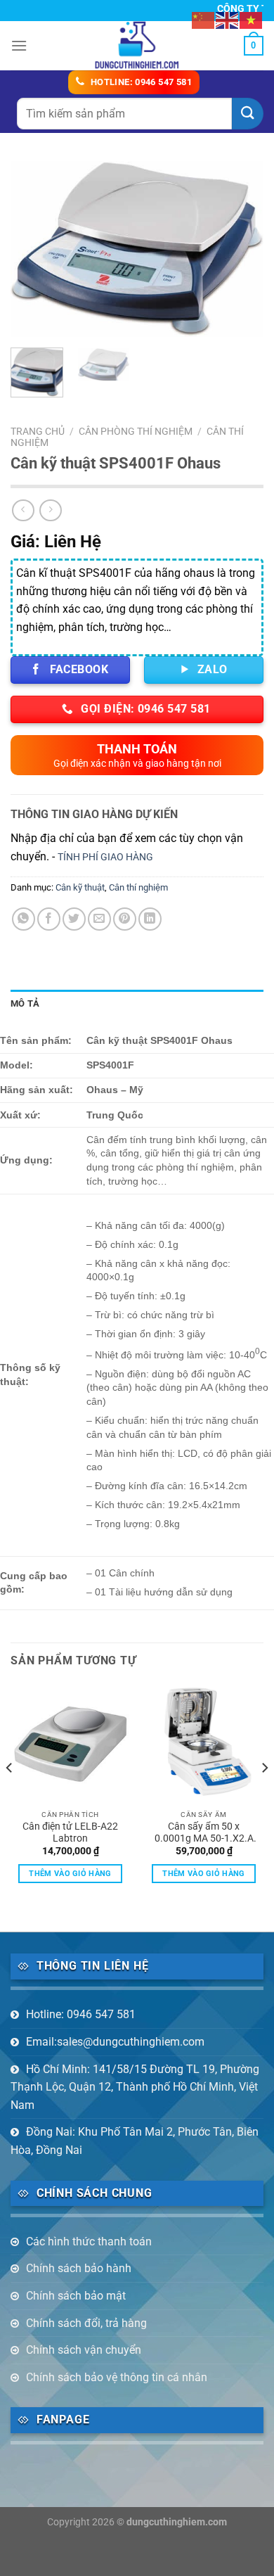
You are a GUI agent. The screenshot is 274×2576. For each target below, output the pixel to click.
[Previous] (33, 249)
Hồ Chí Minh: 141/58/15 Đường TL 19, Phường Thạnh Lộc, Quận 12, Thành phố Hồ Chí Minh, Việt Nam (135, 2087)
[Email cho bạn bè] (99, 919)
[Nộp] (248, 114)
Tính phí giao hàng (105, 857)
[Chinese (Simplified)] (204, 19)
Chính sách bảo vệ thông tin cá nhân (117, 2377)
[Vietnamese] (252, 19)
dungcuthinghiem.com (177, 2522)
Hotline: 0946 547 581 (81, 2014)
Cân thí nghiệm (138, 887)
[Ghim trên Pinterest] (125, 919)
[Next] (241, 249)
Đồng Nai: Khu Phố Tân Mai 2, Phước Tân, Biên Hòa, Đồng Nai (135, 2141)
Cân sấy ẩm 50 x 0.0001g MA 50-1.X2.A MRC (204, 1833)
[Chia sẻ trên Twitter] (74, 919)
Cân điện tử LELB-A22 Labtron (70, 1832)
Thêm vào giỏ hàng (70, 1874)
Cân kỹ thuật (80, 887)
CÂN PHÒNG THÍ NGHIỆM (136, 431)
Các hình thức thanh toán (89, 2242)
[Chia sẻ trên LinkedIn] (150, 919)
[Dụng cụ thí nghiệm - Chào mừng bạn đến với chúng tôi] (137, 46)
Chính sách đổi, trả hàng (86, 2323)
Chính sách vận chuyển (84, 2350)
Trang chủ (38, 431)
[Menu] (19, 45)
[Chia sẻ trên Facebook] (49, 919)
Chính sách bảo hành (79, 2268)
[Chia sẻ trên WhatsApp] (24, 919)
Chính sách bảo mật (76, 2296)
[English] (228, 19)
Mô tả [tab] (25, 1003)
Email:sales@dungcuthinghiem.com (115, 2042)
